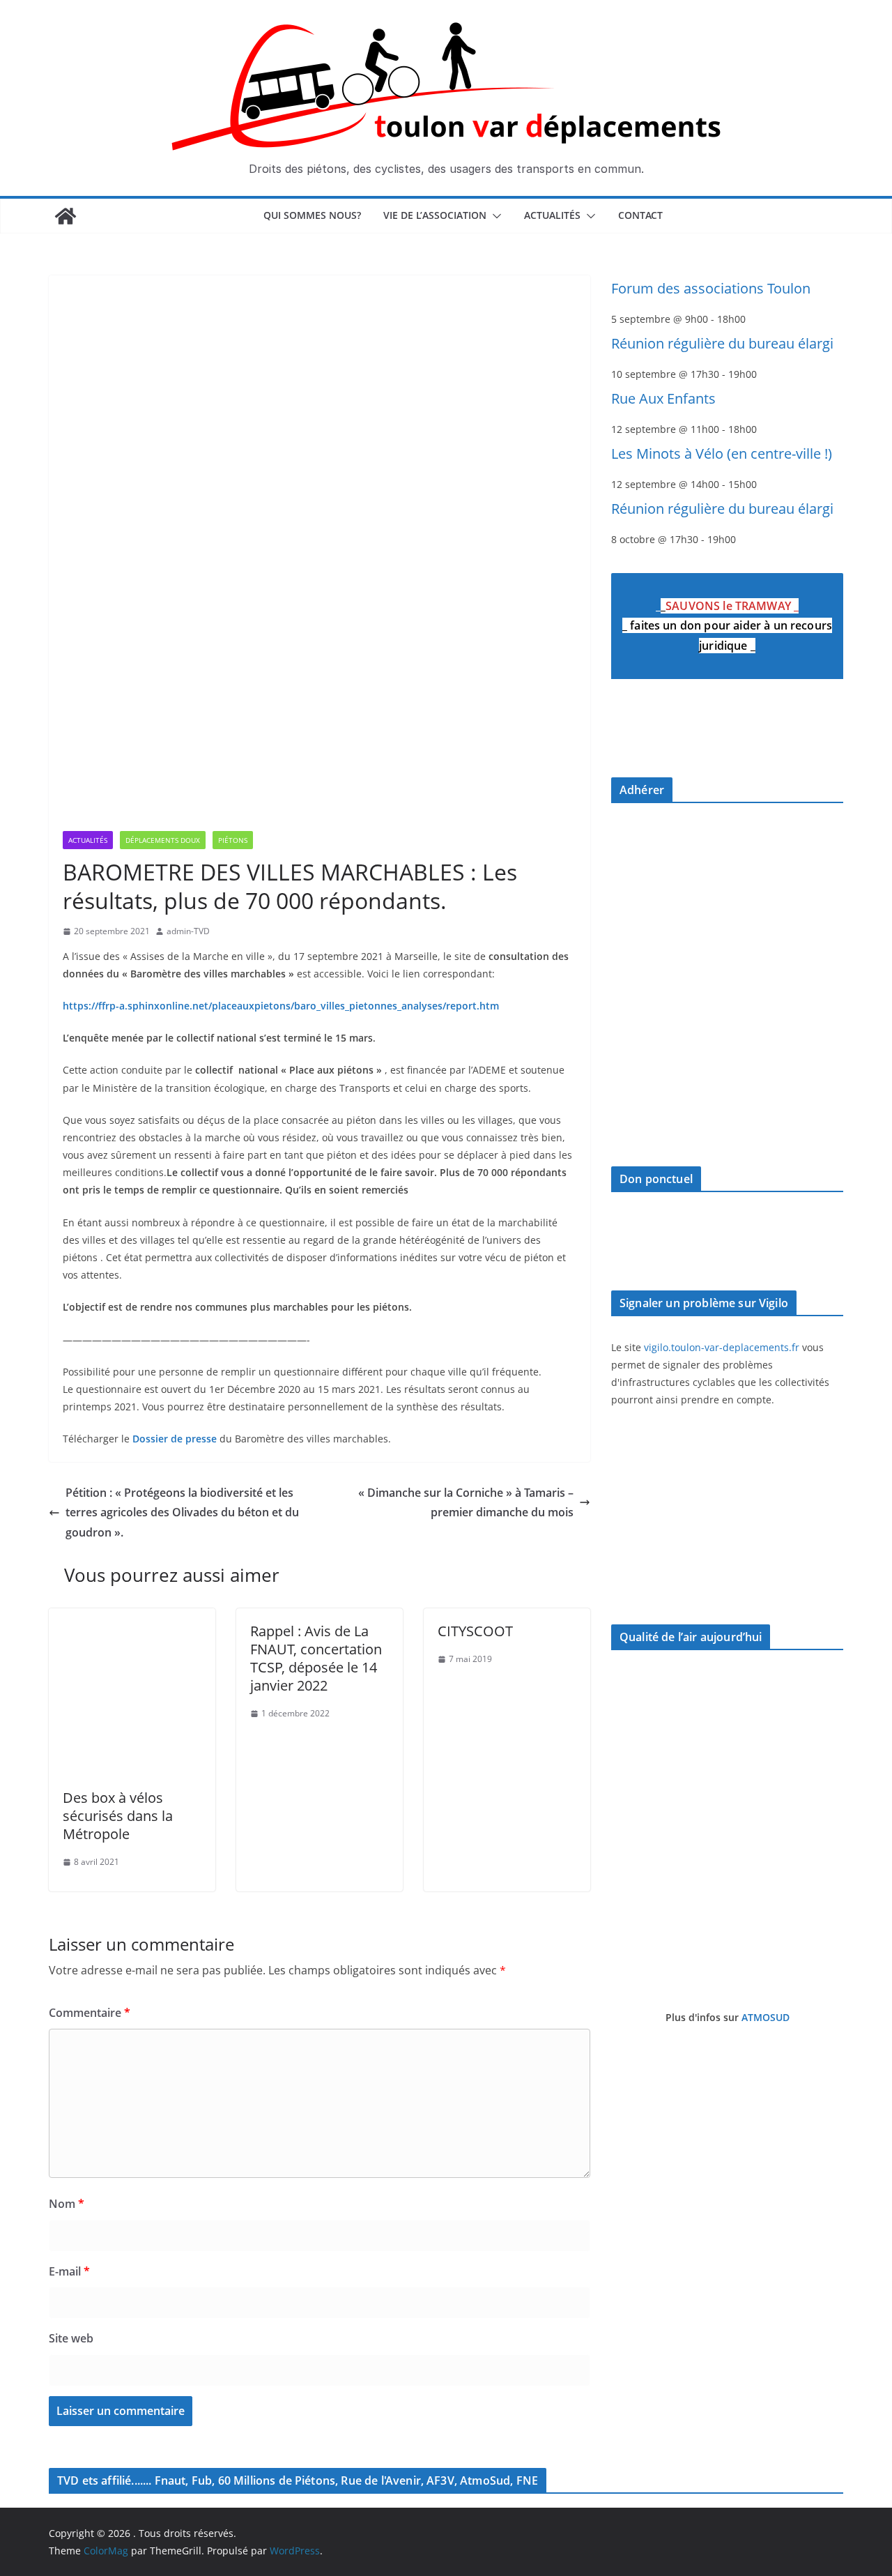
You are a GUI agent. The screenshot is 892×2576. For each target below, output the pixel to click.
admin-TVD (188, 931)
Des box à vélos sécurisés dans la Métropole (118, 1816)
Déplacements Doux (163, 840)
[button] (494, 216)
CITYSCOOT (475, 1631)
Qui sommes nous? (312, 215)
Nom (67, 2204)
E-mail (69, 2271)
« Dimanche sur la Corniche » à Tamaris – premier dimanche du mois (466, 1503)
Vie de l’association (435, 215)
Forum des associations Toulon (711, 288)
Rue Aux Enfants (663, 398)
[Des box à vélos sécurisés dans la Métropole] (132, 1618)
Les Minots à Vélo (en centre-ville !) (722, 454)
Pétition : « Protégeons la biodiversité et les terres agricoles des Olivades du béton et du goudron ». (182, 1513)
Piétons (233, 840)
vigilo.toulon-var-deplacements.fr (722, 1347)
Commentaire (90, 2013)
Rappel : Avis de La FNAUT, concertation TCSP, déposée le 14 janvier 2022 (316, 1658)
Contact (640, 215)
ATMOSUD (766, 2017)
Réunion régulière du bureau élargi (722, 343)
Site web (71, 2338)
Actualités (552, 215)
